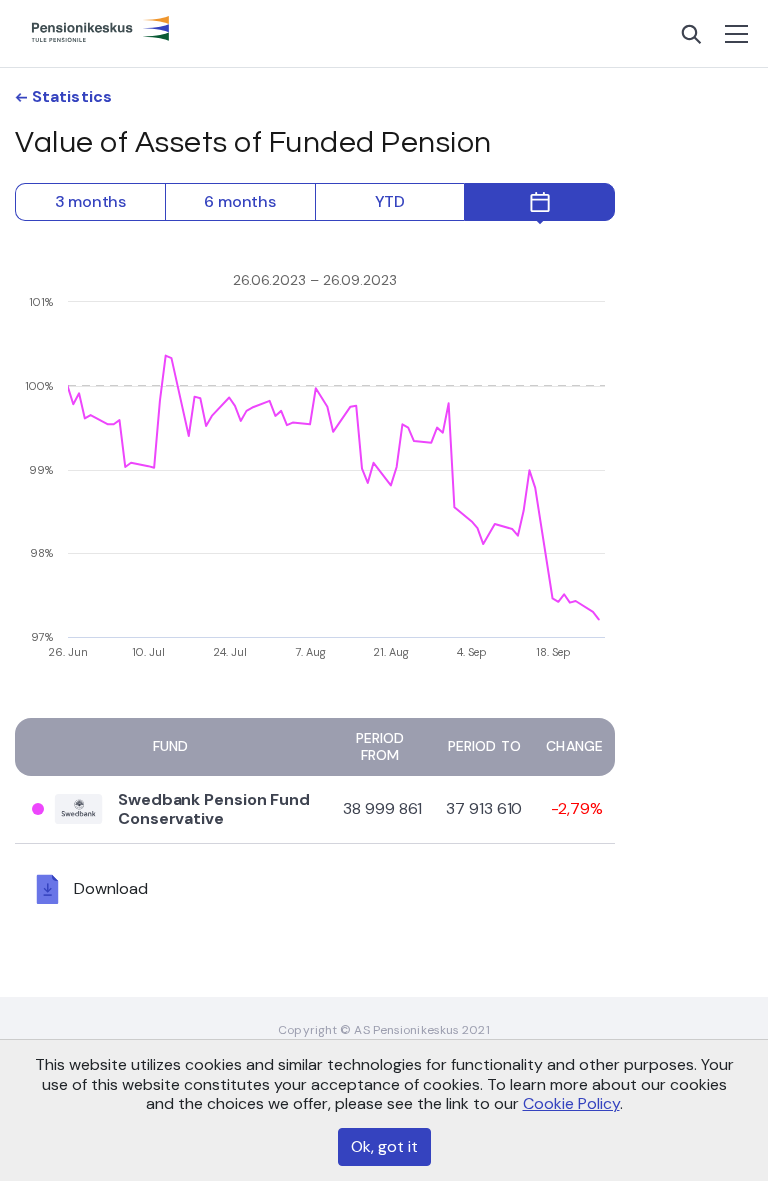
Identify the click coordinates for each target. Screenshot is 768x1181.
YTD (390, 201)
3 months (90, 201)
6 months (239, 201)
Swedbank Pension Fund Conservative (214, 809)
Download (111, 887)
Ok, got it (384, 1146)
